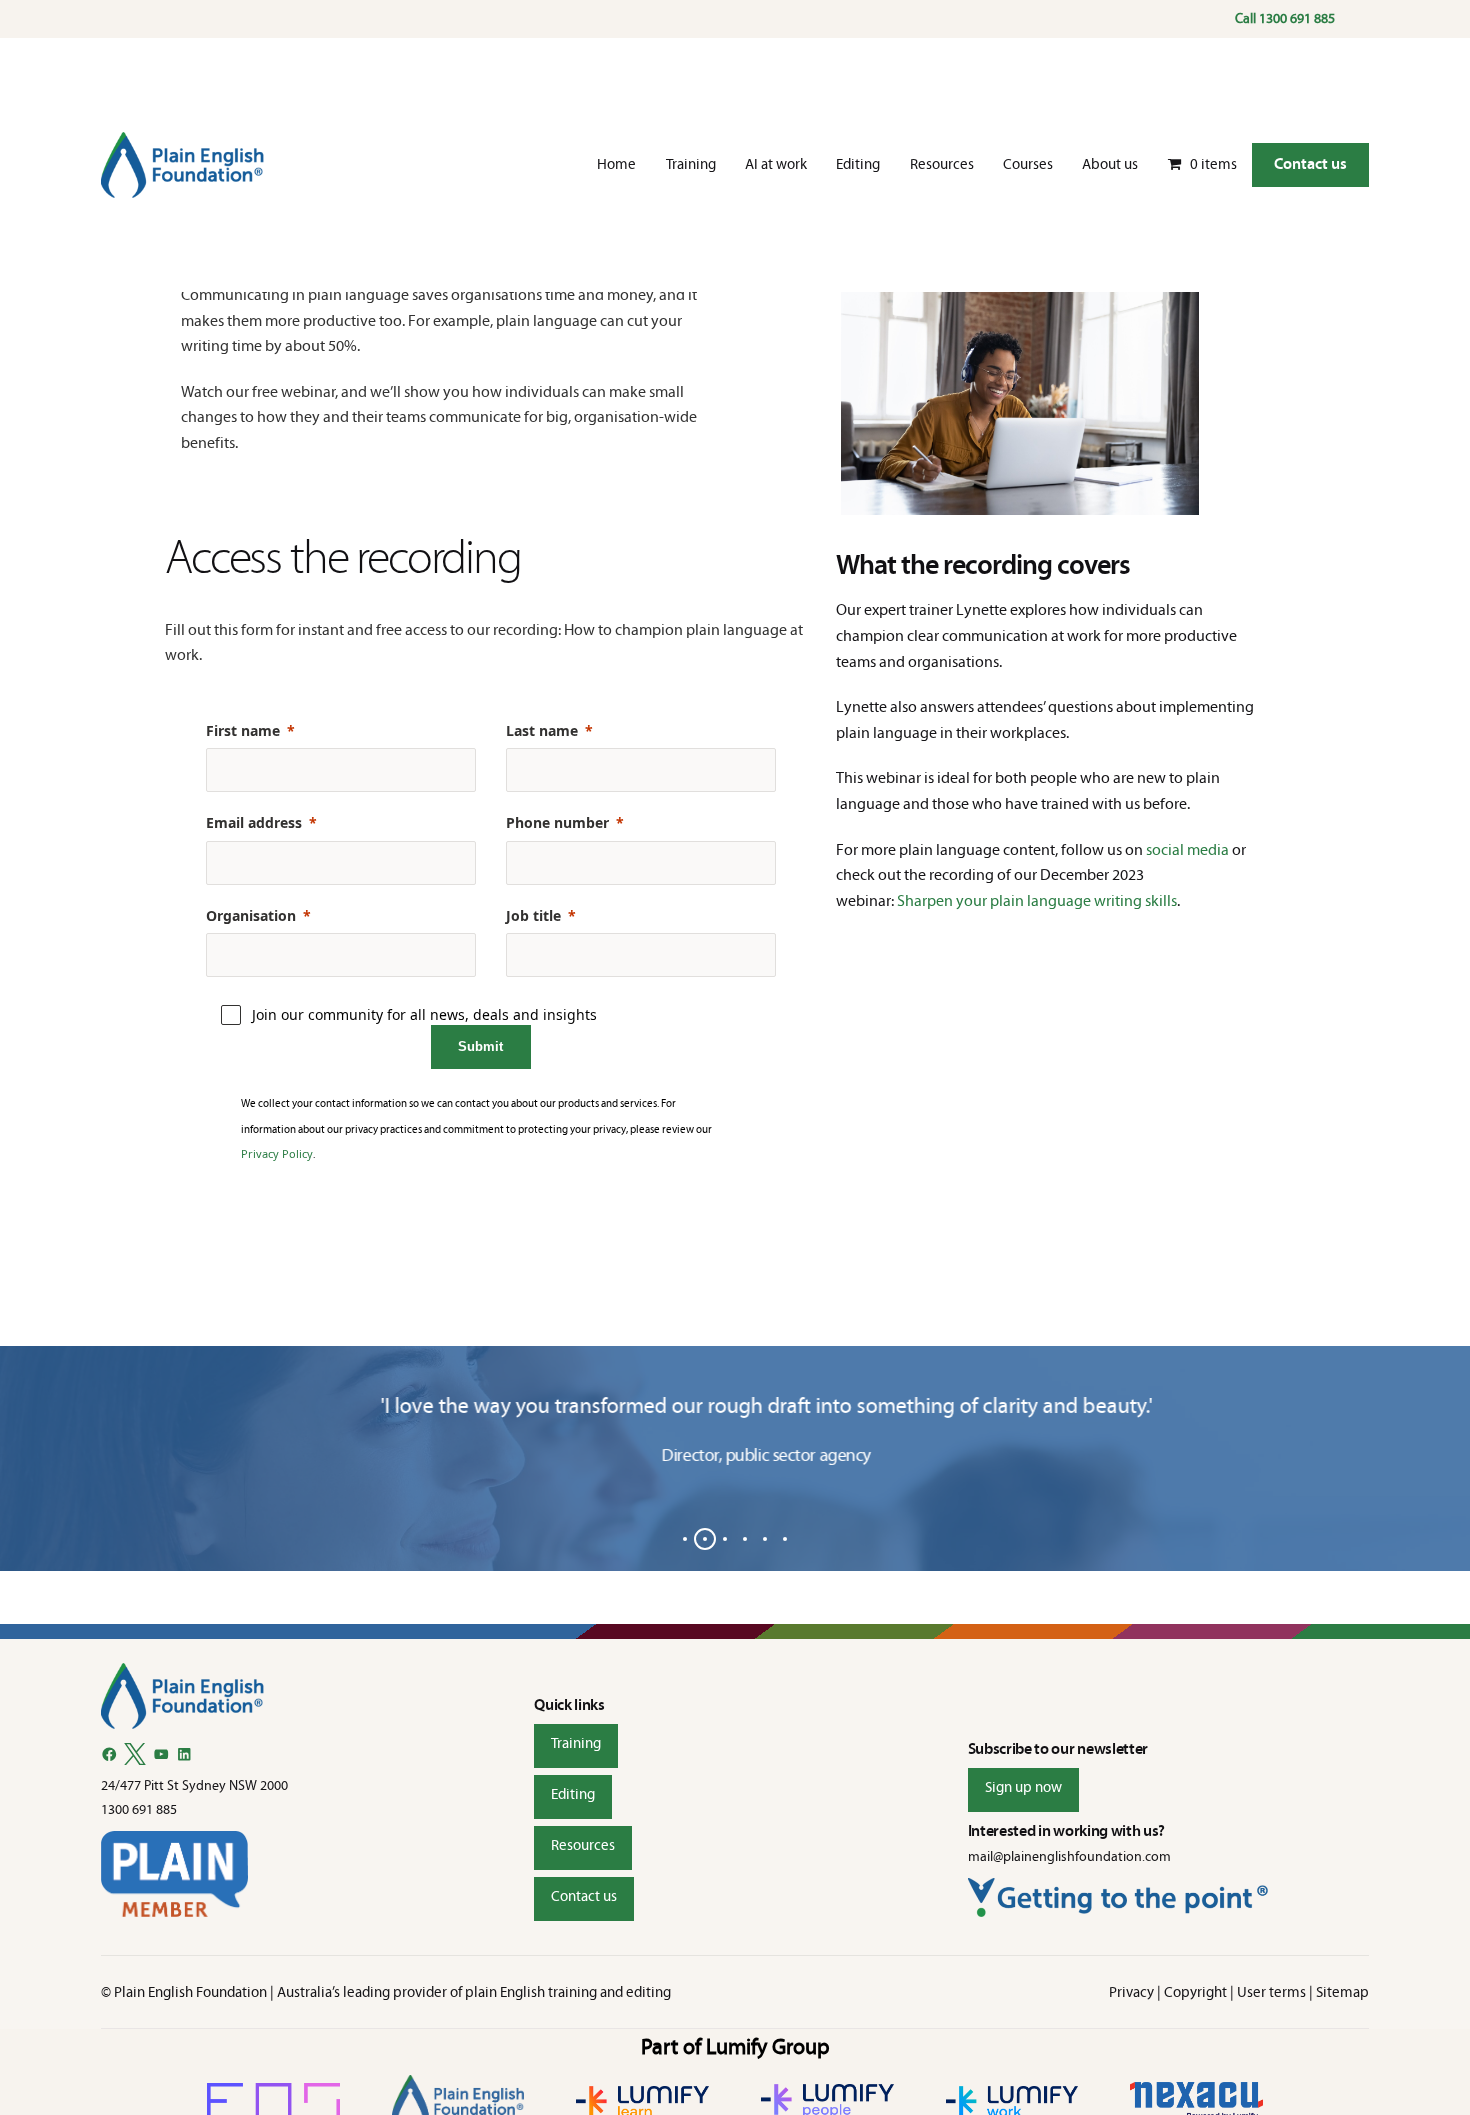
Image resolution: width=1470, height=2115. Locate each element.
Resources (583, 1845)
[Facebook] (109, 1754)
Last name (542, 730)
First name (243, 730)
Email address (254, 822)
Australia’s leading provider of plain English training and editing (474, 1992)
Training (576, 1743)
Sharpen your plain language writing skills (1037, 900)
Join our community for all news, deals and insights (424, 1015)
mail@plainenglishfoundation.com (1069, 1856)
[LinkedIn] (184, 1754)
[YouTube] (161, 1754)
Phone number (557, 822)
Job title (533, 915)
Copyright (1195, 1992)
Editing (573, 1794)
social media (1187, 849)
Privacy (1131, 1992)
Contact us (1310, 163)
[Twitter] (135, 1754)
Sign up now (1023, 1787)
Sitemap (1342, 1992)
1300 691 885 (1297, 18)
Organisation (251, 915)
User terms (1271, 1992)
